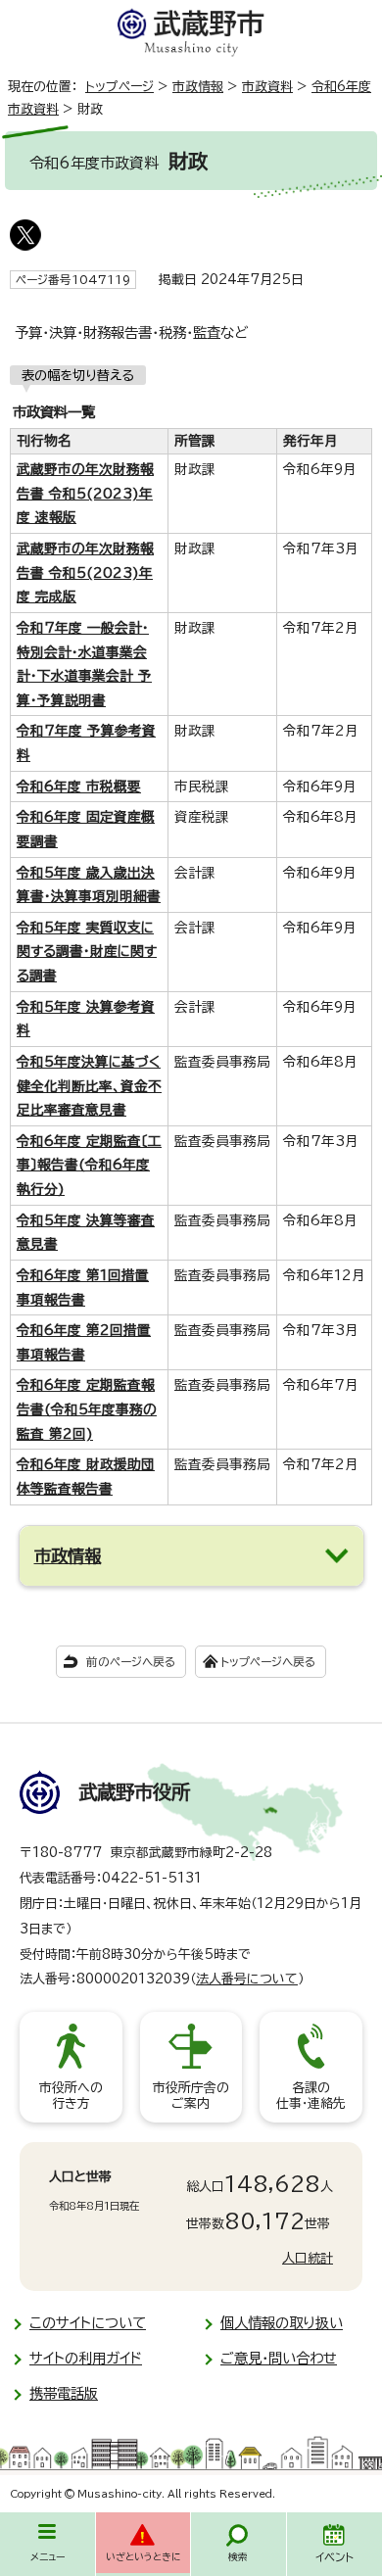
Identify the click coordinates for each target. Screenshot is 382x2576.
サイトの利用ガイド (86, 2358)
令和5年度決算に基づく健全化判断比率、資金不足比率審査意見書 (89, 1086)
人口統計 (308, 2258)
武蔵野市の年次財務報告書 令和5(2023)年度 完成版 (85, 572)
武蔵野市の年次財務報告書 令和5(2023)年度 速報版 (85, 493)
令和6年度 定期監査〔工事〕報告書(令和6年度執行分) (89, 1165)
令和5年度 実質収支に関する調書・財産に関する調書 (87, 952)
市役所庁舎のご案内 (191, 2096)
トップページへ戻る (268, 1662)
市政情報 (198, 87)
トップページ (119, 87)
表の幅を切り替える (78, 375)
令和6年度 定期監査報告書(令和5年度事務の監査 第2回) (87, 1409)
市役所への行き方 (71, 2096)
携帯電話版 (64, 2393)
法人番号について (247, 1979)
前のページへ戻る (131, 1662)
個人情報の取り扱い (282, 2323)
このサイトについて (88, 2323)
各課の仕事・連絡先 (311, 2096)
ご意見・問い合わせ (279, 2358)
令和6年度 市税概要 (79, 787)
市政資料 (267, 87)
